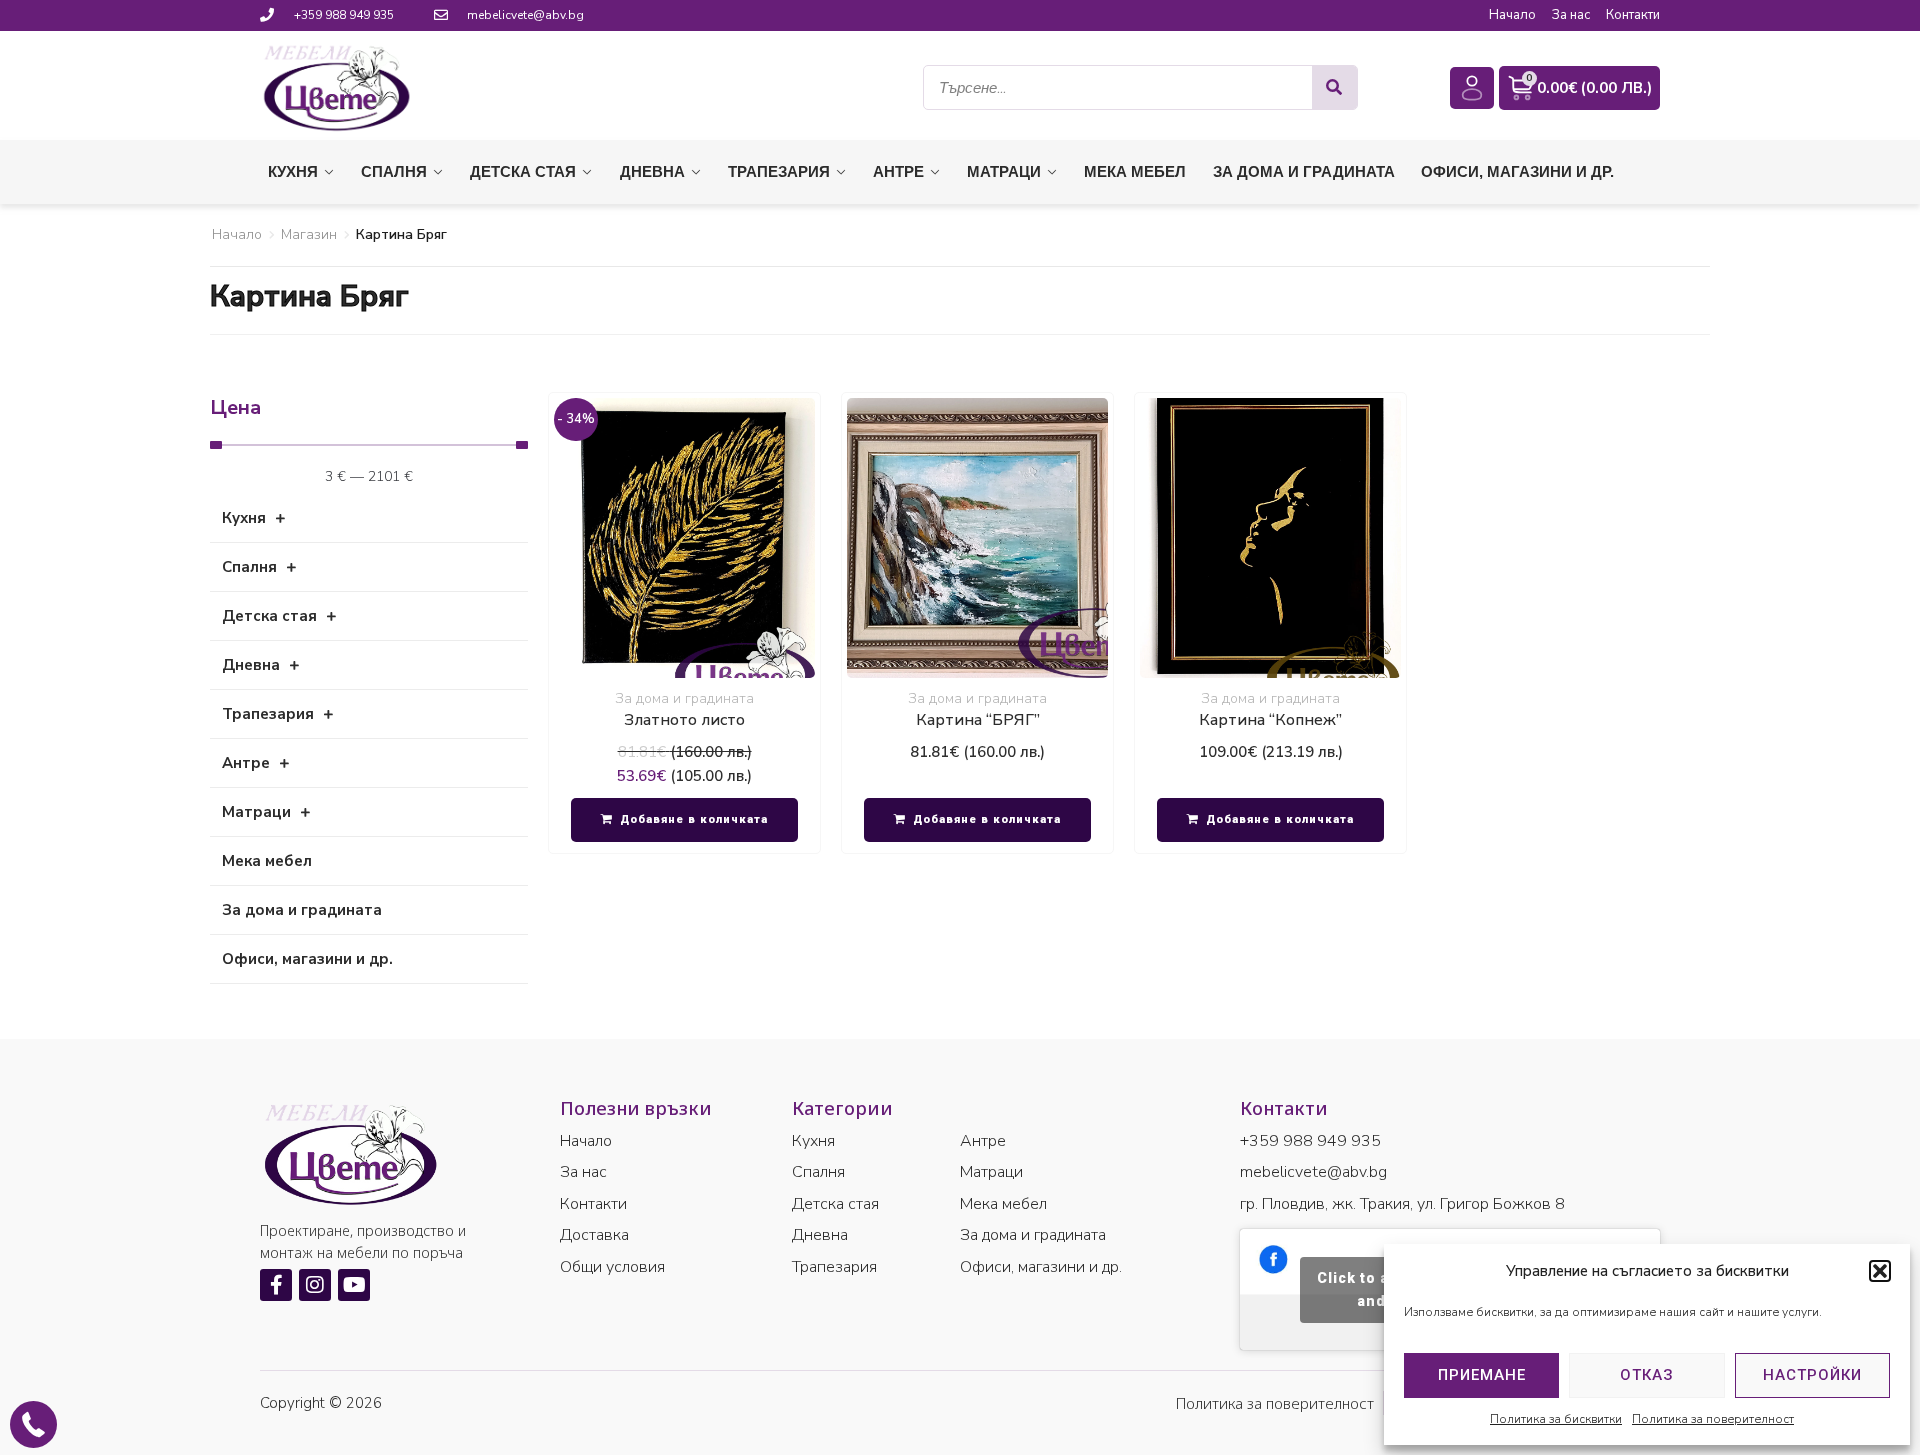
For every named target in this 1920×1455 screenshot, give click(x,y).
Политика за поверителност (1713, 1419)
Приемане (1482, 1375)
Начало (237, 234)
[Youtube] (354, 1285)
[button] (1880, 1271)
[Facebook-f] (276, 1285)
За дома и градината (684, 698)
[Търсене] (1334, 87)
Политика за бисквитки (1556, 1419)
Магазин (309, 234)
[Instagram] (315, 1285)
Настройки (1812, 1375)
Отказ (1647, 1375)
